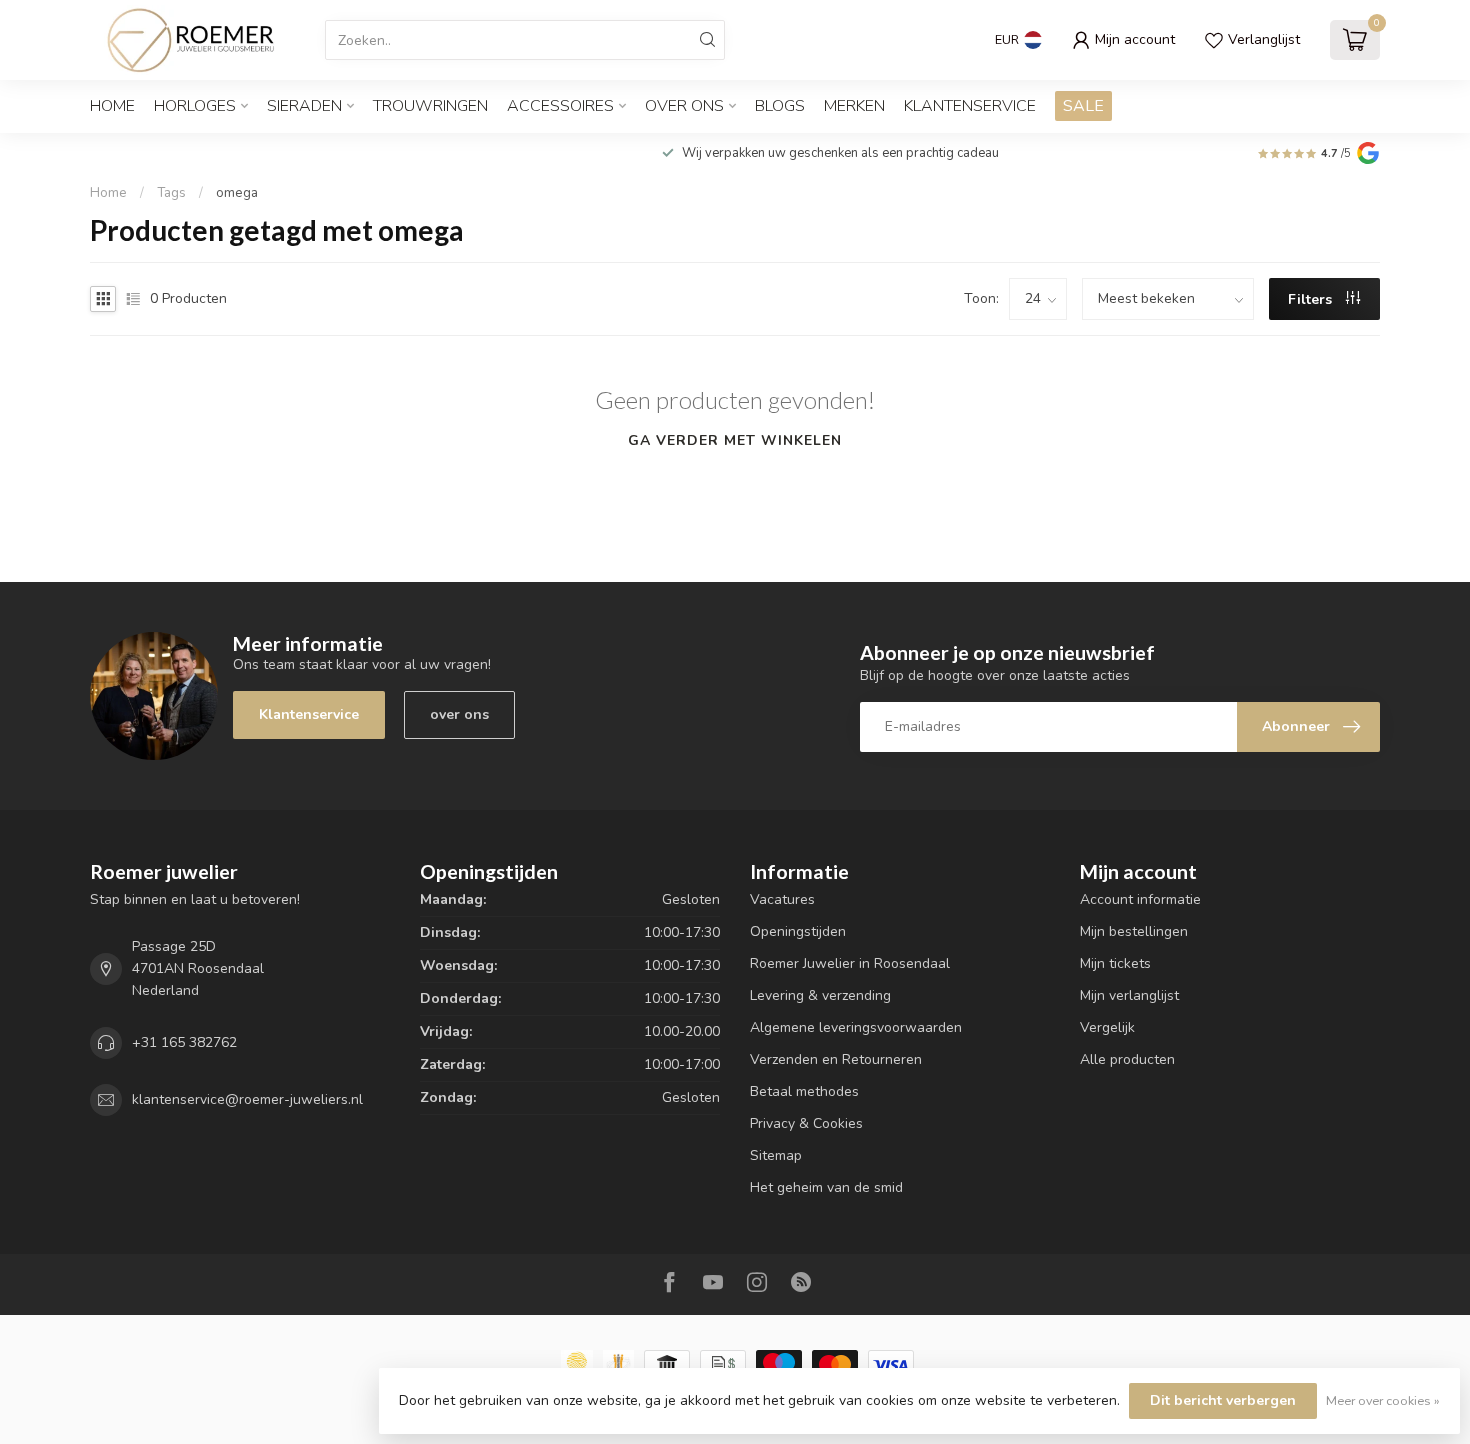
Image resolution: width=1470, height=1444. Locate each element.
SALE (1083, 106)
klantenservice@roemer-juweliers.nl (247, 1099)
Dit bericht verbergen (1223, 1400)
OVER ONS (684, 106)
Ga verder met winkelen (735, 440)
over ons (459, 714)
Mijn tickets (1115, 963)
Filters (1312, 299)
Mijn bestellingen (1134, 931)
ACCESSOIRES (560, 106)
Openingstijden (798, 931)
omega (237, 193)
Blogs (780, 106)
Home (112, 106)
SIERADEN (304, 106)
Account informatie (1140, 899)
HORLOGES (195, 106)
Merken (854, 106)
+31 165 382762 (184, 1042)
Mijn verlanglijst (1129, 995)
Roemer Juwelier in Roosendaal (850, 963)
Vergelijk (1107, 1027)
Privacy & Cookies (806, 1123)
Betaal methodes (804, 1091)
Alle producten (1127, 1059)
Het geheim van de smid (826, 1187)
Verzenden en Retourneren (836, 1059)
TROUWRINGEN (430, 106)
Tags (171, 193)
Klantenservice (970, 106)
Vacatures (782, 899)
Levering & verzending (820, 995)
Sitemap (776, 1155)
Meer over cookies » (1383, 1400)
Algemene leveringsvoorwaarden (856, 1027)
